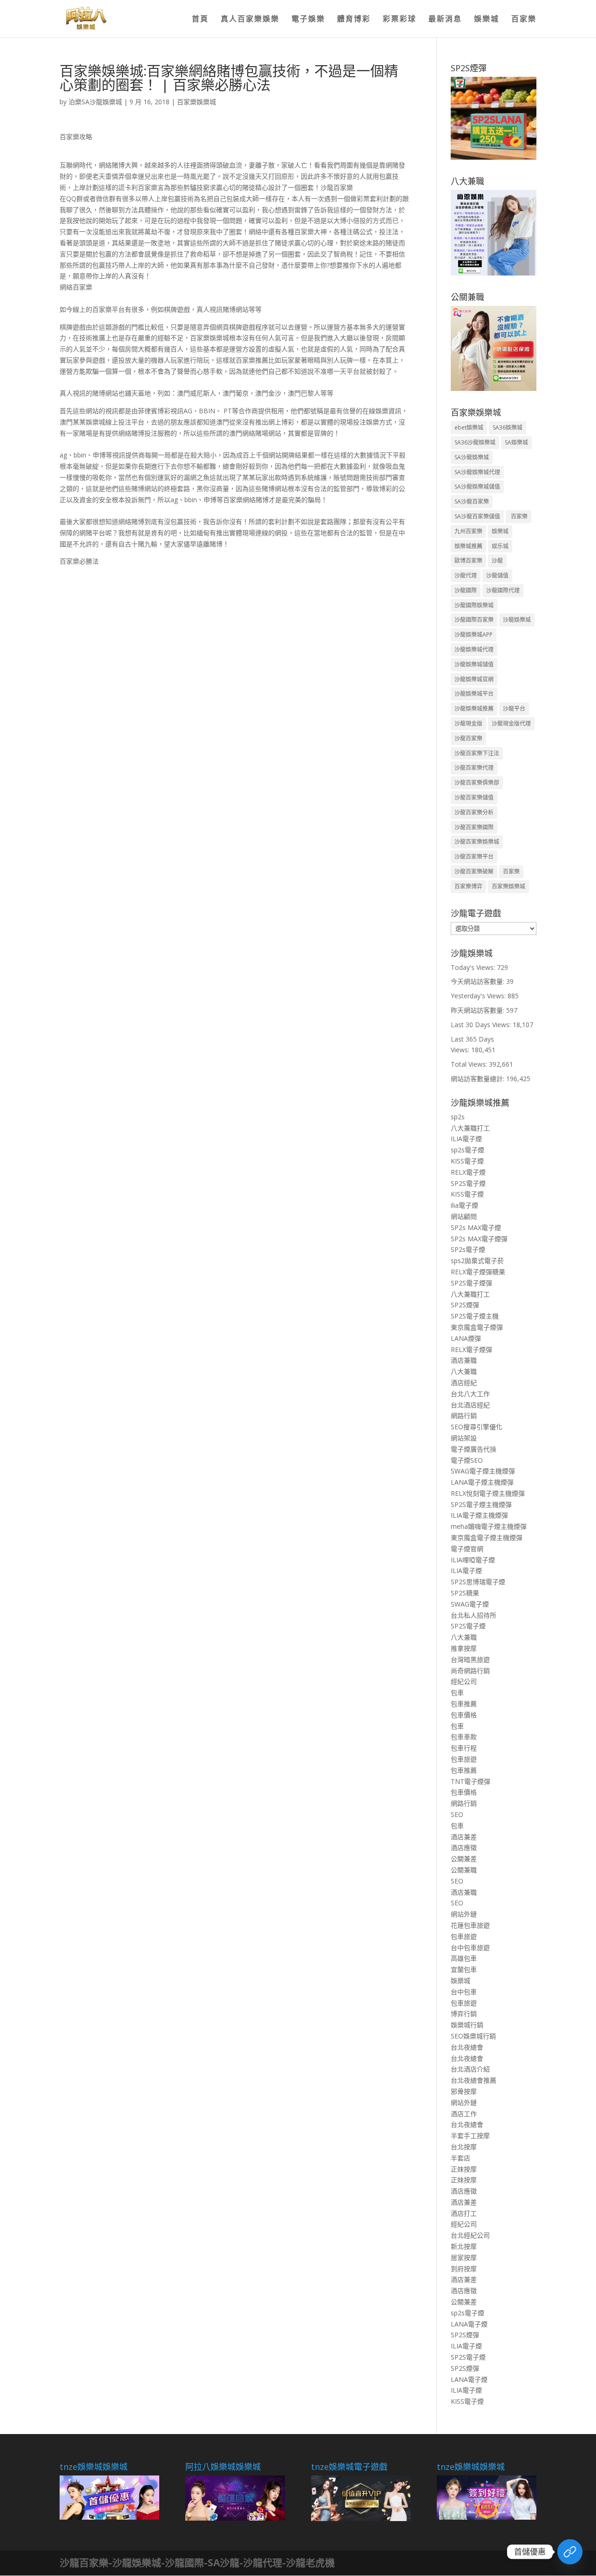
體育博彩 (354, 20)
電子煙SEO (467, 1460)
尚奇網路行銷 (470, 1671)
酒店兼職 (464, 1360)
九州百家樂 (468, 531)
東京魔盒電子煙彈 (477, 1327)
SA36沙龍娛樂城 (475, 442)
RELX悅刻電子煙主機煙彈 (488, 1493)
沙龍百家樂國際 (474, 827)
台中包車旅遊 (470, 1947)
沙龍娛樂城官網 (474, 679)
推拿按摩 (464, 1648)
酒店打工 (464, 2213)
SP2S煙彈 (465, 1305)
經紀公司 (464, 1681)
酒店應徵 (464, 1847)
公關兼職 (464, 1870)
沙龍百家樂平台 (474, 857)
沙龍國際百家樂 (474, 620)
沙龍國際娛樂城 (474, 605)
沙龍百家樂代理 (474, 768)
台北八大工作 (470, 1394)
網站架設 (464, 1438)
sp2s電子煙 (467, 1150)
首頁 (200, 20)
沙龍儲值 (497, 575)
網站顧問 (464, 1216)
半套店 (461, 2158)
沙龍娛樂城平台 (474, 694)
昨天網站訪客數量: (478, 1010)
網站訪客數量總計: (478, 1079)
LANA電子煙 (469, 2324)
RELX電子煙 (468, 1172)
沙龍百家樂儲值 (474, 797)
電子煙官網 (467, 1549)
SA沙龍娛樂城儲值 (477, 487)
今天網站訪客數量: (478, 981)
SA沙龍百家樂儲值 (477, 516)
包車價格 (464, 1715)
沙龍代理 (466, 575)
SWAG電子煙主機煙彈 (483, 1471)
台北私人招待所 (474, 1615)
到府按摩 (464, 2269)
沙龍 (497, 561)
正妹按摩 (464, 2169)
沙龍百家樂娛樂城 (477, 842)
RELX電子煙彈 (471, 1349)
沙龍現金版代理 (511, 723)
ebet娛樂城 (469, 427)
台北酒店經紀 (470, 1405)
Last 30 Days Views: (482, 1025)
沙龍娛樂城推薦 (474, 709)
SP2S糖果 (465, 1593)
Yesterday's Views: (479, 996)
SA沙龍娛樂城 (472, 457)
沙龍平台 (514, 709)
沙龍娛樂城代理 (474, 649)
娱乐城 (500, 546)
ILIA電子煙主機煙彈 (479, 1515)
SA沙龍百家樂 (472, 501)
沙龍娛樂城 (517, 620)
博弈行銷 (464, 2014)
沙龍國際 (466, 590)
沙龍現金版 (468, 723)
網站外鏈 (464, 1914)
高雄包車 (464, 1958)
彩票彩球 (400, 20)
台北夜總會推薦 (474, 2080)
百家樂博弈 (468, 886)
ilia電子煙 (464, 1205)
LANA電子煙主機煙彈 (482, 1482)
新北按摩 (464, 2246)
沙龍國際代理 (503, 590)
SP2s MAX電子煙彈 (479, 1239)
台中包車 (464, 1992)
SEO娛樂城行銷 (473, 2036)
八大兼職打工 (470, 1128)
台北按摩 (464, 2147)
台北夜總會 (467, 2047)
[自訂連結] (570, 2552)
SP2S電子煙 (468, 1183)
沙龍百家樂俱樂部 (477, 783)
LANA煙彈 (466, 1338)
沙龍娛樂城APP (474, 635)
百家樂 (524, 20)
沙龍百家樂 (468, 738)
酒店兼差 (464, 1837)
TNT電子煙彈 (471, 1781)
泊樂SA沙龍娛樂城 (95, 102)
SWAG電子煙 (470, 1604)
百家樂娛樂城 (196, 102)
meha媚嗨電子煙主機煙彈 (489, 1526)
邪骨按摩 (464, 2091)
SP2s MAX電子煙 (476, 1227)
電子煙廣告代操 (474, 1449)
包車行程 (464, 1748)
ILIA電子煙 (466, 1139)
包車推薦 (464, 1704)
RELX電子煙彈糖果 (478, 1272)
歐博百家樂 (468, 561)
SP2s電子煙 (468, 1249)
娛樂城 (487, 20)
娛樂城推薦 (468, 546)
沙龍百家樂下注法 (477, 753)
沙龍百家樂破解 (474, 871)
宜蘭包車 (464, 1969)
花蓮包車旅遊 (470, 1925)
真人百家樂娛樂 (250, 20)
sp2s (458, 1117)
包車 (457, 1692)
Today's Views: (474, 967)
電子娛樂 (308, 20)
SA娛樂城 (516, 442)
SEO (457, 1814)
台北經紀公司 (470, 2235)
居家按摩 (464, 2257)
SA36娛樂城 (508, 427)
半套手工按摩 (470, 2135)
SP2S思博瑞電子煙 (478, 1582)
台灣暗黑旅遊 (470, 1659)
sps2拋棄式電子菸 (477, 1261)
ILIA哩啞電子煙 (473, 1560)
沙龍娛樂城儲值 (474, 664)
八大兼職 (464, 1371)
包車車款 (464, 1737)
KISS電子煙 (467, 1161)
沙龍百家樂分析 (474, 812)
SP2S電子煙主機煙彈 (481, 1504)
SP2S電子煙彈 (471, 1283)
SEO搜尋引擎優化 (477, 1427)
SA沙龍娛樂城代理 (477, 472)
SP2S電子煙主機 (475, 1316)
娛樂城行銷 (467, 2025)
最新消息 (445, 20)
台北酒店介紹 (470, 2069)
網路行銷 (464, 1416)
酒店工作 (464, 2114)
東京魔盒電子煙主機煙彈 (487, 1537)
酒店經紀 (464, 1382)
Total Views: (470, 1064)
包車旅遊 (464, 1759)
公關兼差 (464, 1859)
